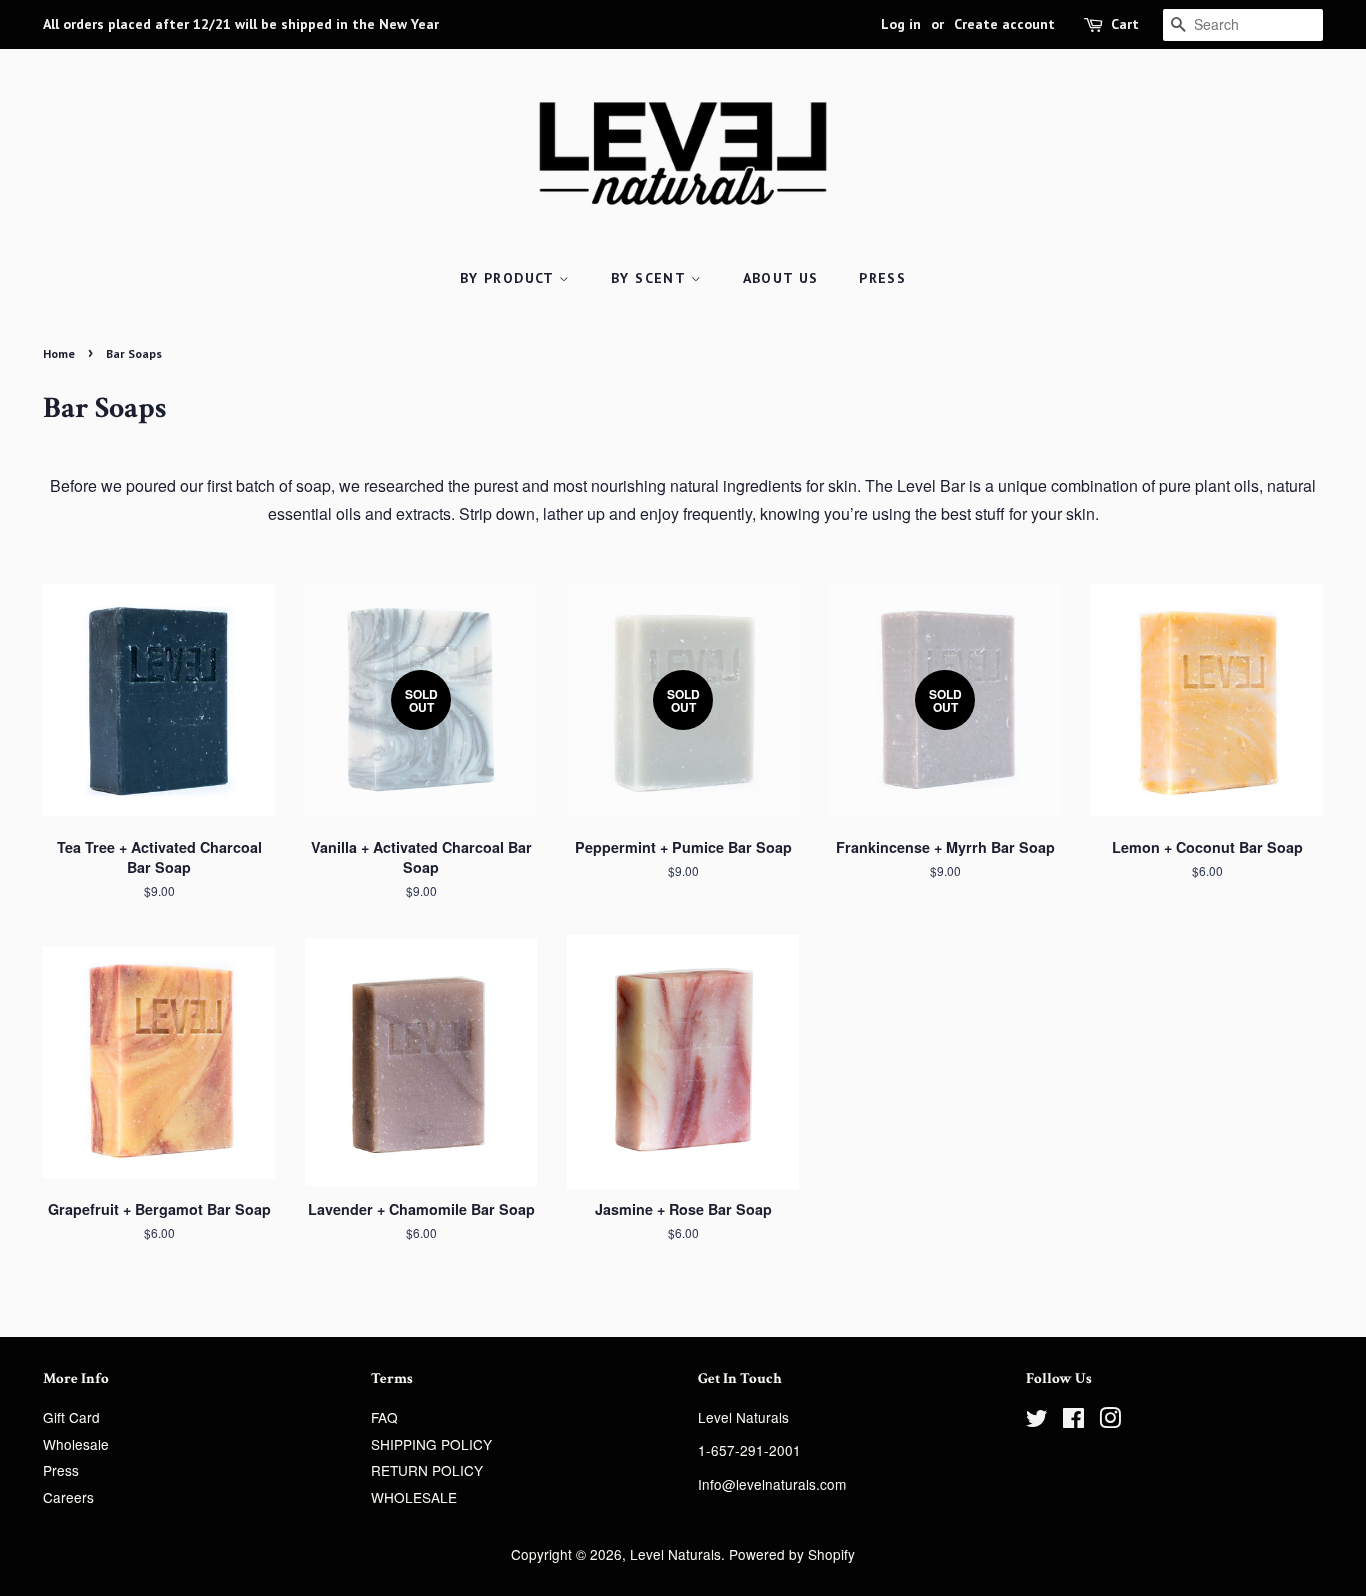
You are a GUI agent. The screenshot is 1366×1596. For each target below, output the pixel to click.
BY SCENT (651, 278)
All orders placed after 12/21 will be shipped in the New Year (241, 24)
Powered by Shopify (792, 1554)
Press (61, 1470)
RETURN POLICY (427, 1470)
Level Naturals (675, 1554)
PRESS (882, 278)
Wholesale (76, 1444)
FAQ (384, 1417)
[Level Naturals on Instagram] (1110, 1421)
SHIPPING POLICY (431, 1444)
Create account (1004, 24)
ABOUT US (781, 278)
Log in (901, 24)
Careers (68, 1497)
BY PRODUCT (509, 278)
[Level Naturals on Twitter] (1037, 1421)
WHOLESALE (414, 1497)
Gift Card (71, 1417)
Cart (1125, 24)
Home (59, 353)
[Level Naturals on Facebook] (1073, 1421)
